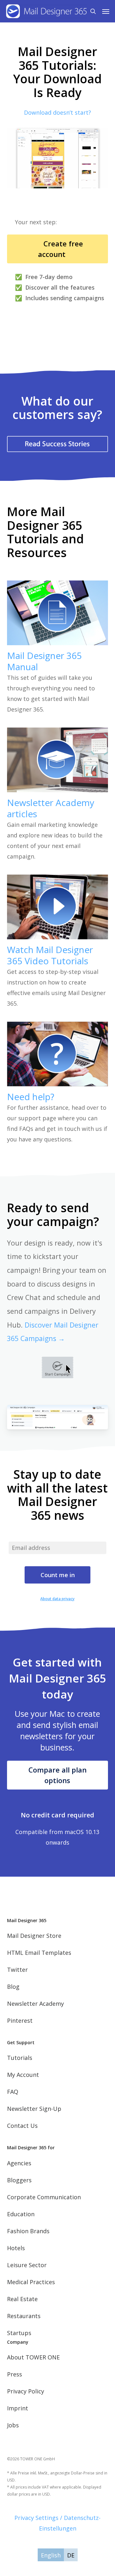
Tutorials (20, 2058)
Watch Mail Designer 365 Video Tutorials (50, 955)
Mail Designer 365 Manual (44, 661)
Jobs (13, 2425)
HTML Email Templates (39, 1953)
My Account (23, 2075)
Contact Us (22, 2126)
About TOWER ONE (33, 2357)
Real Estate (22, 2299)
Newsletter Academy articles (51, 808)
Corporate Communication (44, 2197)
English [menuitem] (51, 2555)
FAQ (13, 2092)
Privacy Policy (26, 2391)
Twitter (17, 1970)
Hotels (16, 2248)
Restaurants (24, 2316)
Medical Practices (31, 2282)
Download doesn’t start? (57, 112)
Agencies (19, 2163)
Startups (19, 2333)
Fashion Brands (28, 2231)
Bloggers (19, 2180)
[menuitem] (51, 2555)
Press (15, 2374)
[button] (106, 11)
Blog (13, 1987)
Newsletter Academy (35, 2004)
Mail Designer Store (34, 1936)
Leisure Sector (27, 2265)
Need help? (31, 1097)
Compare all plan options (57, 1775)
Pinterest (20, 2020)
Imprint (18, 2408)
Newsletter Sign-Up (34, 2109)
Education (21, 2214)
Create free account (57, 249)
